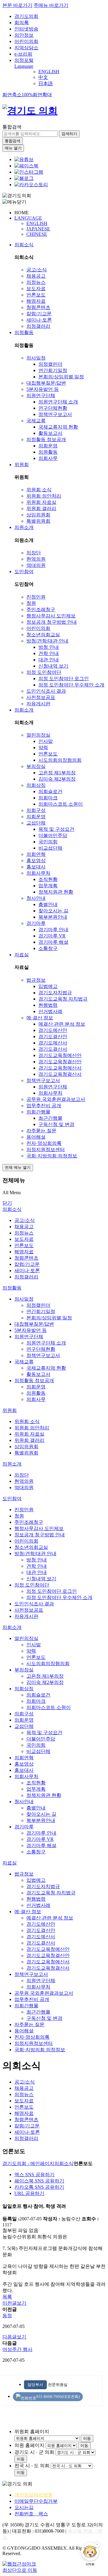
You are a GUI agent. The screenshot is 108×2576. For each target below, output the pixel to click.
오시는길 (24, 2507)
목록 (7, 2297)
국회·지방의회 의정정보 (52, 1156)
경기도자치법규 (55, 993)
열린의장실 (38, 735)
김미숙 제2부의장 (57, 779)
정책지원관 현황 (56, 892)
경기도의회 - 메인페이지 (28, 2163)
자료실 (22, 955)
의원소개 (24, 527)
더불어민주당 (53, 835)
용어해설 (36, 1137)
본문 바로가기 (17, 5)
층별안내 (48, 904)
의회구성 (36, 810)
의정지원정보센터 (46, 1149)
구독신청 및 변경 (56, 1124)
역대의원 (36, 565)
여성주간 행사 (17, 2349)
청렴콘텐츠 (38, 307)
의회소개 (24, 710)
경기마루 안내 (53, 930)
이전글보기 (14, 2303)
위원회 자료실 (41, 502)
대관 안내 (49, 660)
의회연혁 (36, 854)
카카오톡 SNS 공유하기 (39, 2187)
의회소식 (24, 245)
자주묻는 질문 (41, 1131)
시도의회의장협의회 (60, 760)
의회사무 (48, 458)
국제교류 (36, 421)
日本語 (46, 84)
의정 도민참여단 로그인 (64, 679)
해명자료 (36, 301)
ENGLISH (49, 72)
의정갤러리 (38, 326)
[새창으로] (26, 166)
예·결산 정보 (40, 1018)
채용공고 (36, 276)
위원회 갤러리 (41, 508)
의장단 (34, 553)
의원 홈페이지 (29, 2445)
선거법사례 (50, 1011)
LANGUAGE (28, 218)
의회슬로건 (50, 791)
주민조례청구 (41, 609)
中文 (43, 77)
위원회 (22, 465)
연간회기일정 (53, 370)
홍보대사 (36, 867)
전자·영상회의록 (44, 1143)
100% (27, 95)
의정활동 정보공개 (46, 439)
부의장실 (36, 766)
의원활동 (48, 452)
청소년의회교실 (43, 635)
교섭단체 (36, 823)
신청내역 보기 (53, 666)
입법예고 (48, 986)
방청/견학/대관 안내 (47, 641)
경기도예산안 (53, 1030)
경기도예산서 (53, 1043)
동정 (7, 2316)
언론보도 (36, 295)
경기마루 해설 (53, 942)
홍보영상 (36, 861)
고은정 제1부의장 (57, 773)
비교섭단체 (50, 848)
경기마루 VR (52, 936)
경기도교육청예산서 (60, 1068)
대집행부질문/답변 (46, 383)
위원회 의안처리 (44, 496)
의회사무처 (38, 873)
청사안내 (36, 898)
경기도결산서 (53, 1049)
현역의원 (36, 559)
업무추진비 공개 (44, 1106)
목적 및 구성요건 (56, 829)
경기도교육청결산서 (60, 1074)
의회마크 (48, 798)
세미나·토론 (39, 320)
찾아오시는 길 (53, 911)
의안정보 (24, 35)
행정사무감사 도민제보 (51, 616)
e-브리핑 (23, 54)
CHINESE (37, 234)
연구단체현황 (53, 408)
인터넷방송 (26, 29)
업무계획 (48, 886)
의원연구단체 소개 (58, 402)
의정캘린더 (50, 364)
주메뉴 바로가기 (51, 5)
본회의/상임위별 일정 (61, 377)
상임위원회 (38, 515)
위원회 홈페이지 (32, 2432)
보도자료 (36, 289)
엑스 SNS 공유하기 (34, 2175)
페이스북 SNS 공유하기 (39, 2181)
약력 (43, 748)
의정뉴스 (36, 282)
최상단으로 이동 (20, 2570)
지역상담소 (26, 48)
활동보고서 (50, 433)
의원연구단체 (41, 396)
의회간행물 (38, 1112)
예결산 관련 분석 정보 (62, 1024)
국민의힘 (48, 842)
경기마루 (36, 923)
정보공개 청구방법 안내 (52, 622)
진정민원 (36, 597)
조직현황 (48, 879)
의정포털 (24, 60)
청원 (31, 603)
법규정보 (36, 980)
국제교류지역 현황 (58, 427)
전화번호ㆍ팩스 (31, 2514)
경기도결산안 (53, 1037)
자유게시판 (38, 704)
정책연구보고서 (55, 414)
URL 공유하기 (29, 2193)
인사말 (46, 741)
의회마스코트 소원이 (61, 804)
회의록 (22, 23)
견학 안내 (49, 653)
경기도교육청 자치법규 (63, 999)
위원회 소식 (39, 490)
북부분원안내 (53, 917)
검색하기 (69, 134)
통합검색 (12, 127)
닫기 (7, 1203)
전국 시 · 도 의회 (32, 2466)
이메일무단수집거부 (36, 2501)
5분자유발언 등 (43, 389)
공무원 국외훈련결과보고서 (56, 1099)
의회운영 (48, 446)
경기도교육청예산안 (60, 1055)
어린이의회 (26, 41)
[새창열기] (24, 159)
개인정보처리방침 (34, 2495)
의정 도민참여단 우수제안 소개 (71, 685)
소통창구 (48, 948)
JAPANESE (38, 229)
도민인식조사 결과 (46, 691)
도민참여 (24, 572)
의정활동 (24, 332)
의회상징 (36, 785)
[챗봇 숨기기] (97, 2544)
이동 (87, 2438)
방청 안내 (49, 647)
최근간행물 (50, 1118)
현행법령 (48, 1005)
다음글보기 (14, 2337)
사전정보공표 (41, 697)
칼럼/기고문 (39, 314)
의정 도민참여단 (44, 672)
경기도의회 (26, 16)
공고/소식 (37, 270)
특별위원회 (38, 521)
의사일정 (36, 358)
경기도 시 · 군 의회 (34, 2452)
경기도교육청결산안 (60, 1062)
